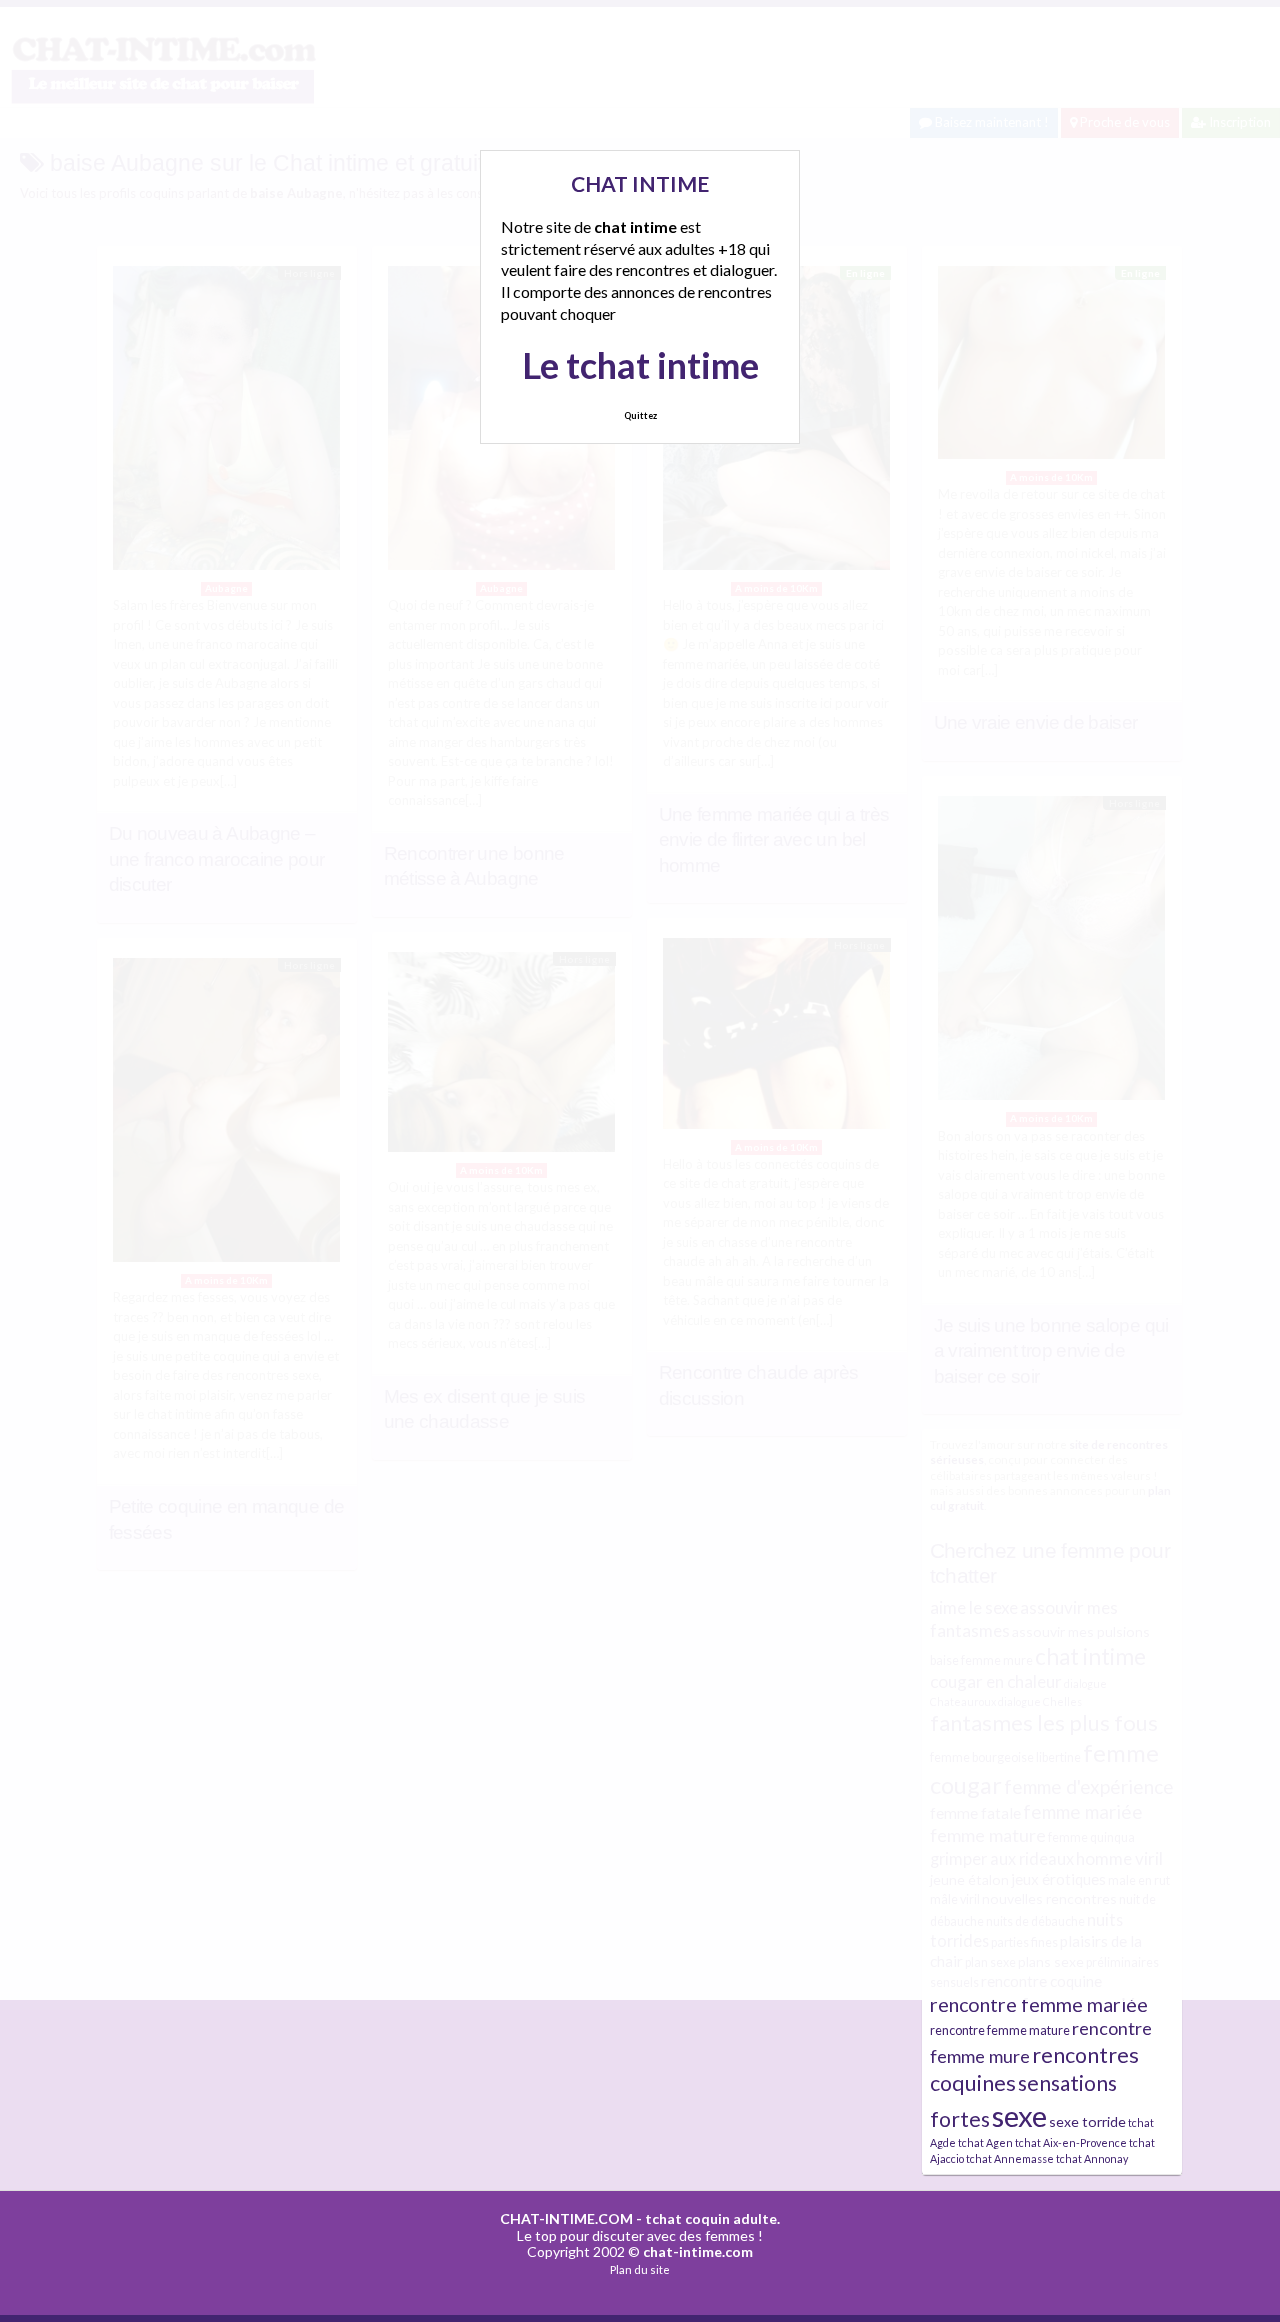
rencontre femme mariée (1039, 2004)
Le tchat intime (640, 365)
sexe (1019, 2115)
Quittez (640, 415)
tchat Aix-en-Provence (1071, 2142)
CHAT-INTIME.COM (566, 2218)
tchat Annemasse (1010, 2158)
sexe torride (1087, 2121)
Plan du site (640, 2269)
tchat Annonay (1092, 2158)
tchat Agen (985, 2142)
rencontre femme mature (1000, 2030)
